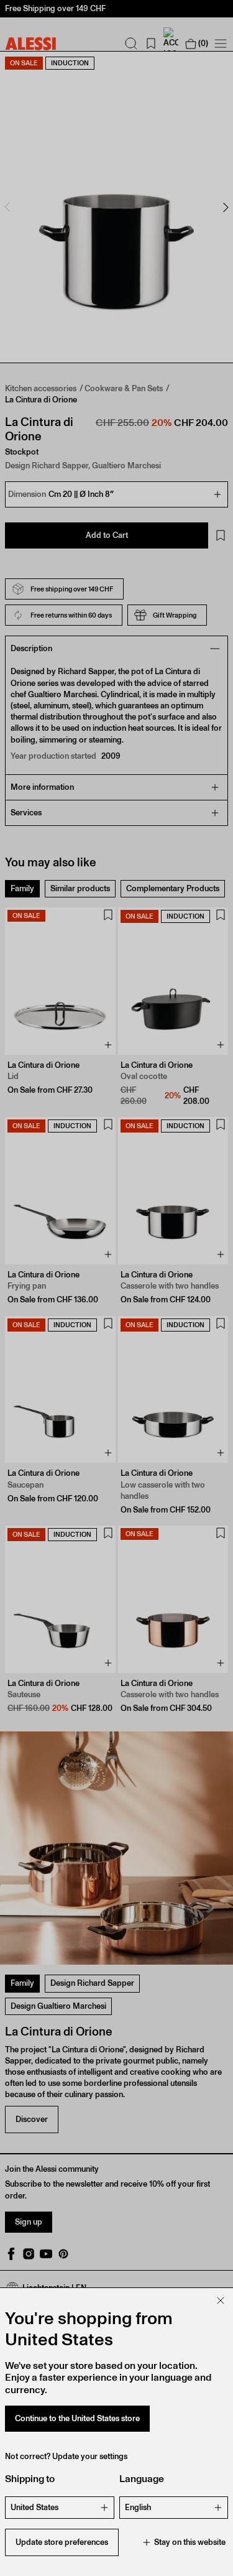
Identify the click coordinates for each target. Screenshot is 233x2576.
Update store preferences (62, 2542)
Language (142, 2479)
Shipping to (30, 2479)
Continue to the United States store (77, 2418)
